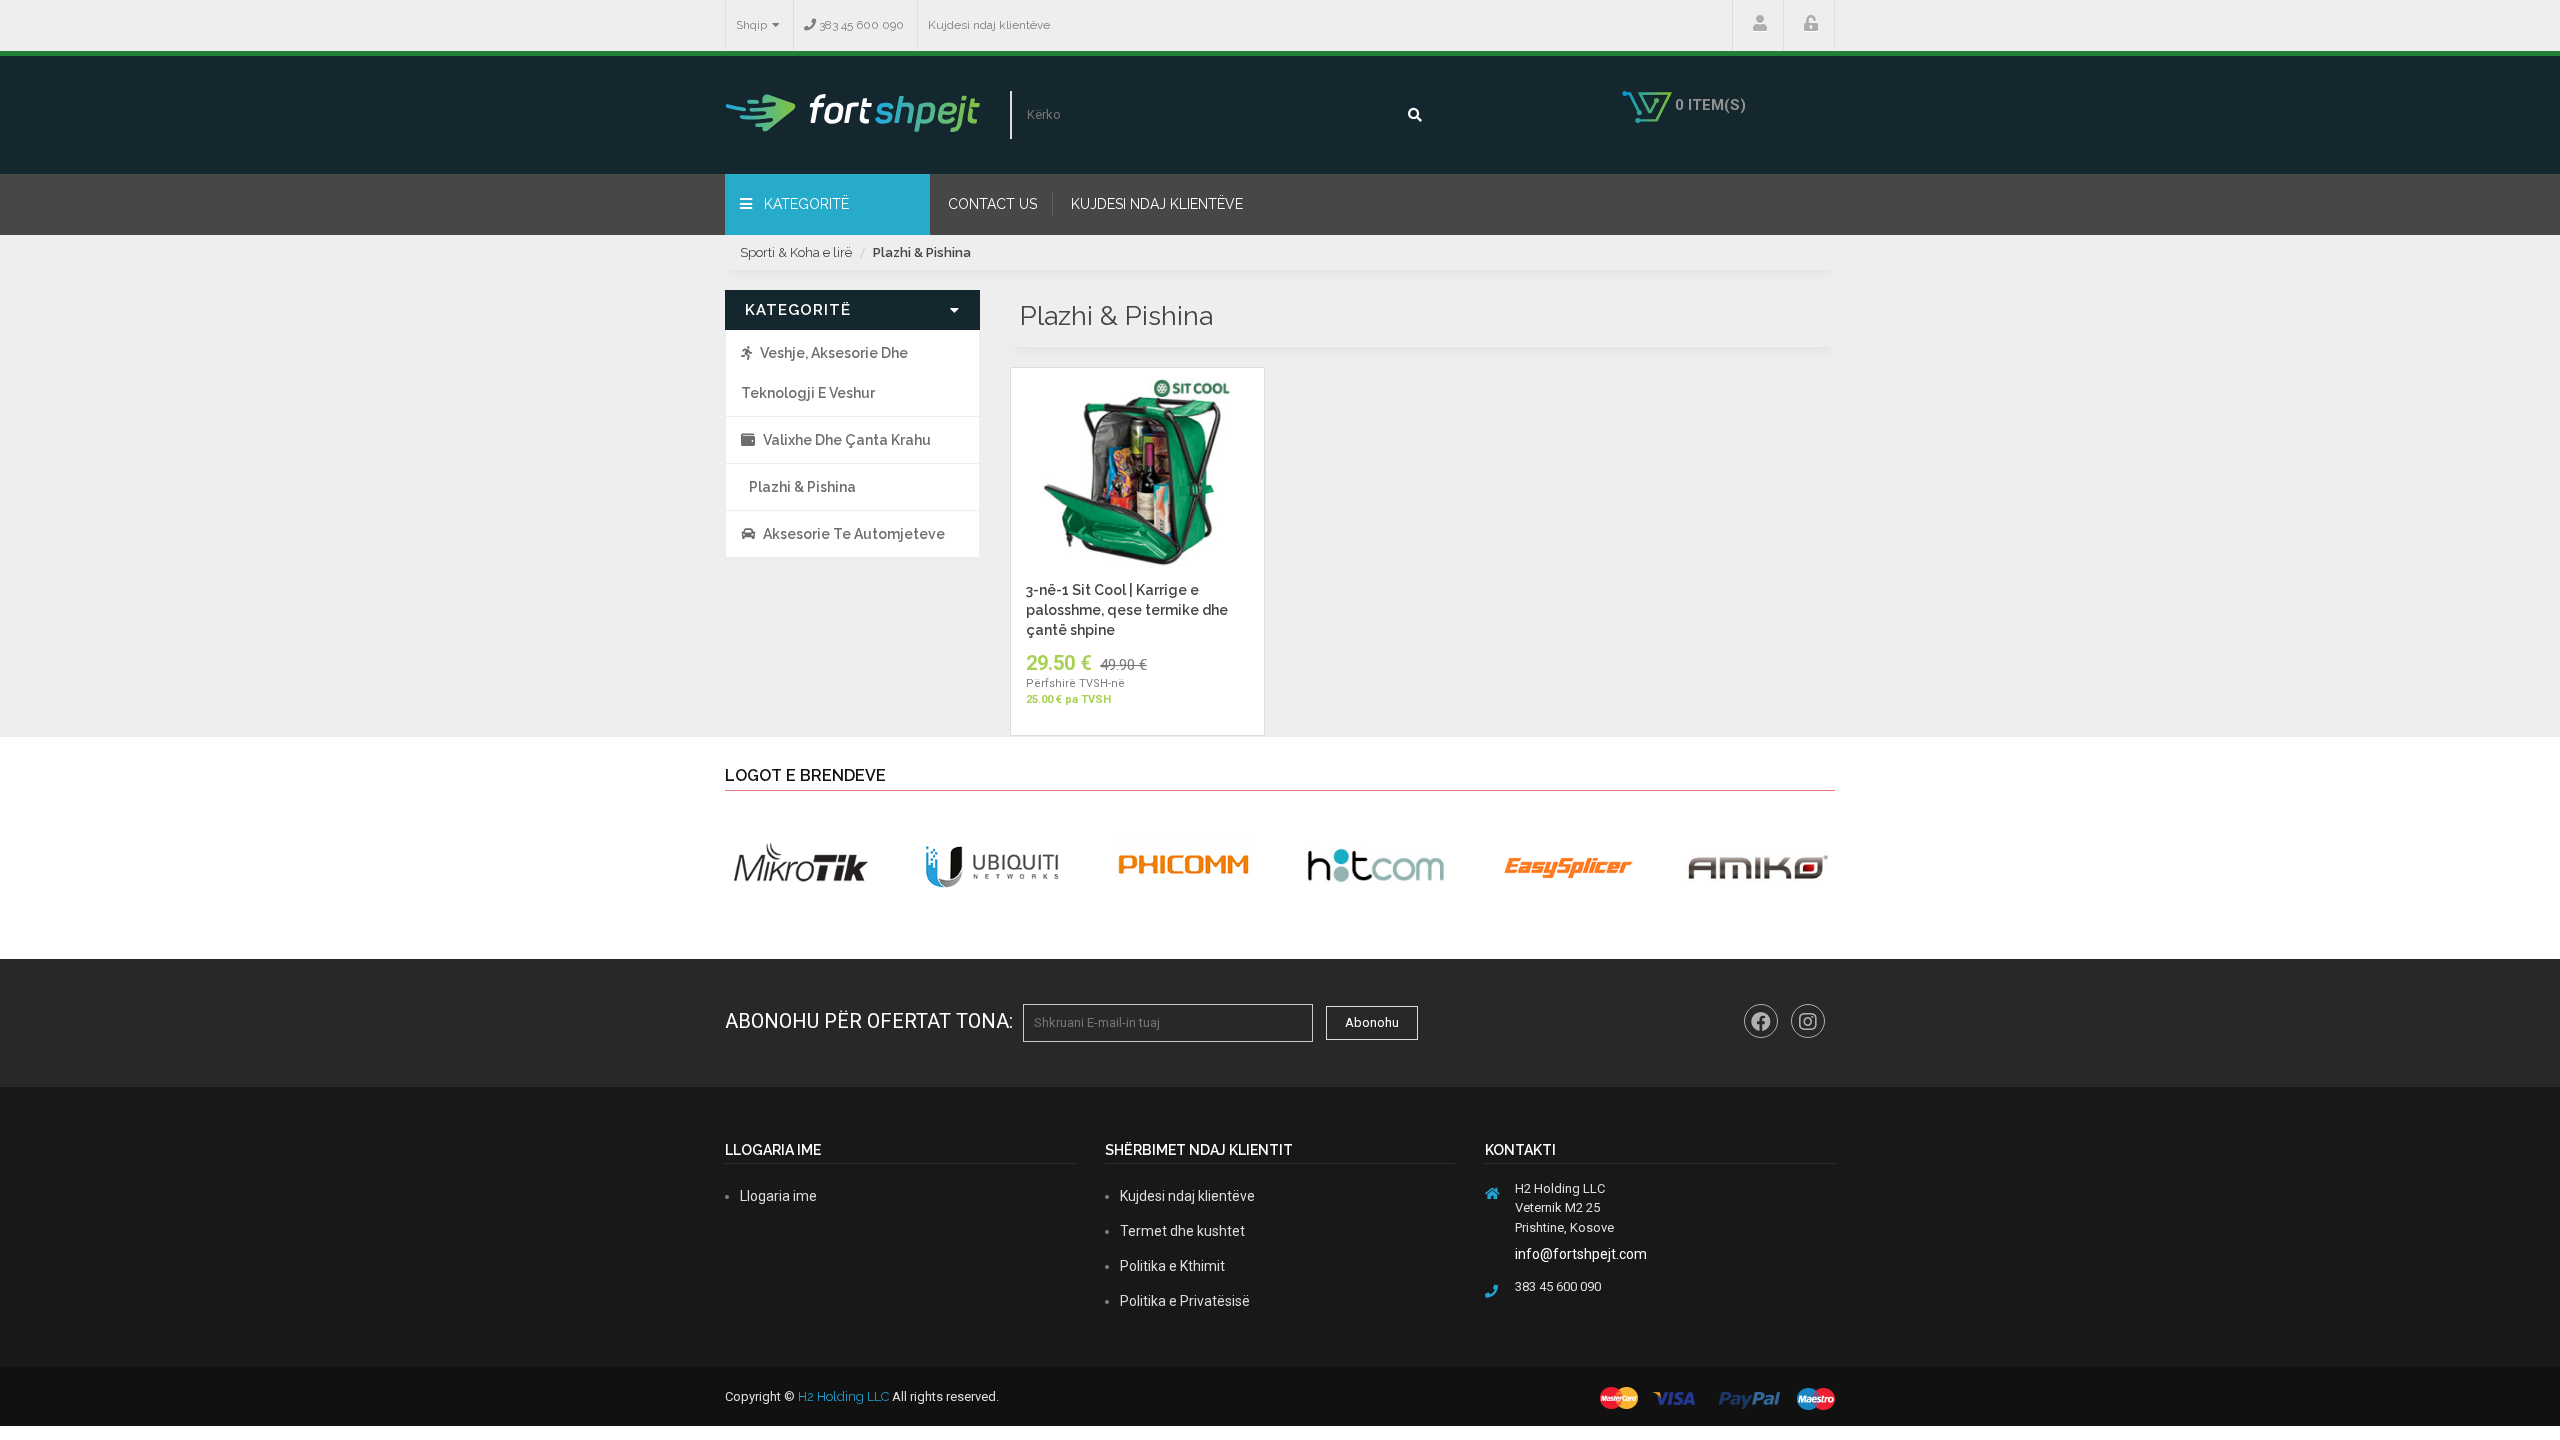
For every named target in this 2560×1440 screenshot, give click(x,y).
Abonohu (1372, 1022)
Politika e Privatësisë (1185, 1301)
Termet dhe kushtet (1182, 1231)
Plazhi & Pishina (922, 252)
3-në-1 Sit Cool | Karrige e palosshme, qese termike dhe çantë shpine (1127, 610)
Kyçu (1809, 25)
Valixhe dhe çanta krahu (847, 440)
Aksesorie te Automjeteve (854, 534)
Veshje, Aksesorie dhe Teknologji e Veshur (824, 373)
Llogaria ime (1758, 25)
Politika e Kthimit (1172, 1266)
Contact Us (992, 204)
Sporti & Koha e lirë (796, 252)
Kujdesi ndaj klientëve (989, 25)
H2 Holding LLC (843, 1396)
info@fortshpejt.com (1581, 1254)
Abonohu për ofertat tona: (869, 1021)
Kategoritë (804, 204)
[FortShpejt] (852, 112)
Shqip (751, 25)
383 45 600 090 (860, 25)
